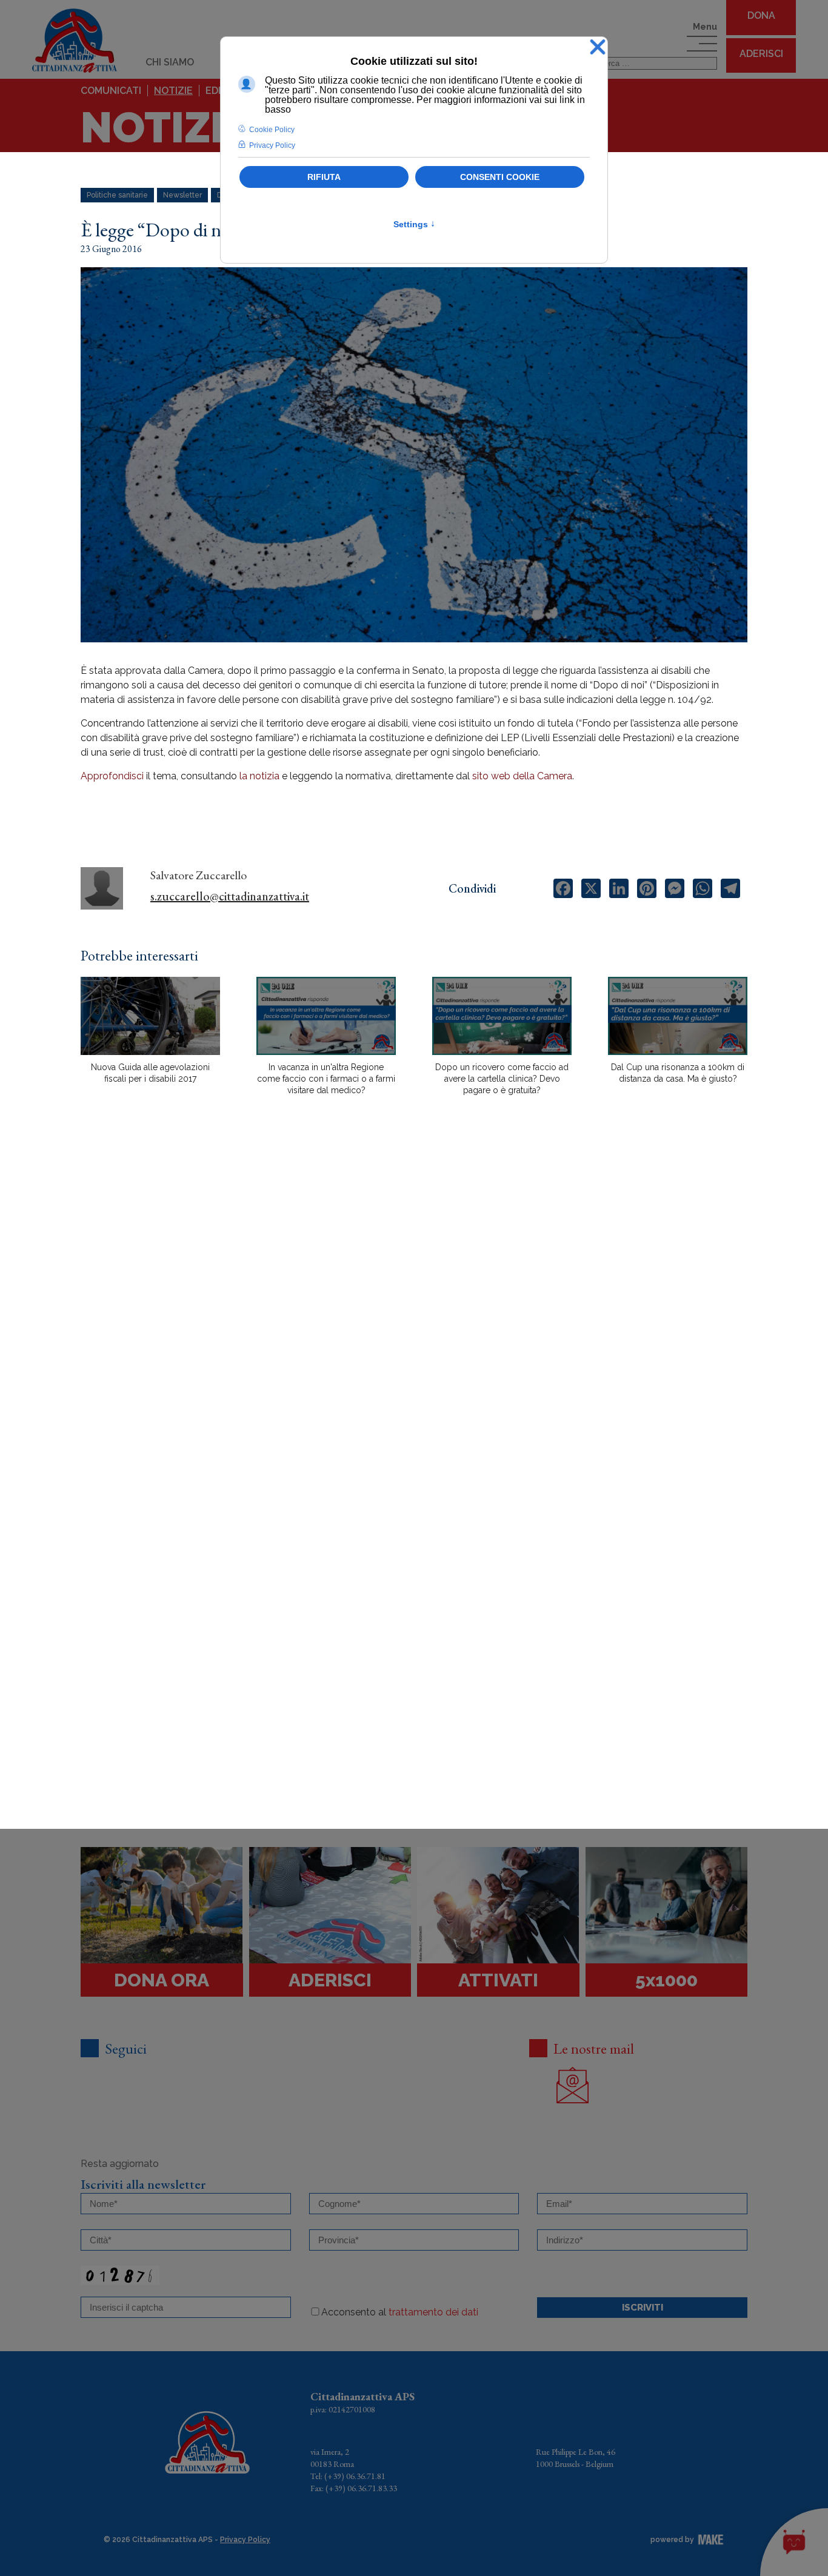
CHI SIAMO (170, 62)
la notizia (259, 776)
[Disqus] (414, 1317)
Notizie (173, 91)
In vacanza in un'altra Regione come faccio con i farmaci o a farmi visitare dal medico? (326, 1079)
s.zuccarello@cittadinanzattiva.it (230, 896)
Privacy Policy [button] (272, 145)
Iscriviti (643, 2308)
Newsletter (182, 195)
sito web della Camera (522, 776)
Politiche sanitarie (117, 195)
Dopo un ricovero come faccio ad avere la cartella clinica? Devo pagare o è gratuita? (502, 1079)
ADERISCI (761, 54)
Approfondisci (112, 776)
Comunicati (111, 91)
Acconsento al (400, 2312)
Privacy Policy (245, 2540)
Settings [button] (414, 224)
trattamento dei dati (433, 2312)
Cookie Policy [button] (272, 130)
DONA (761, 15)
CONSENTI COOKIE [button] (500, 177)
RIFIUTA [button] (324, 177)
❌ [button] (598, 48)
